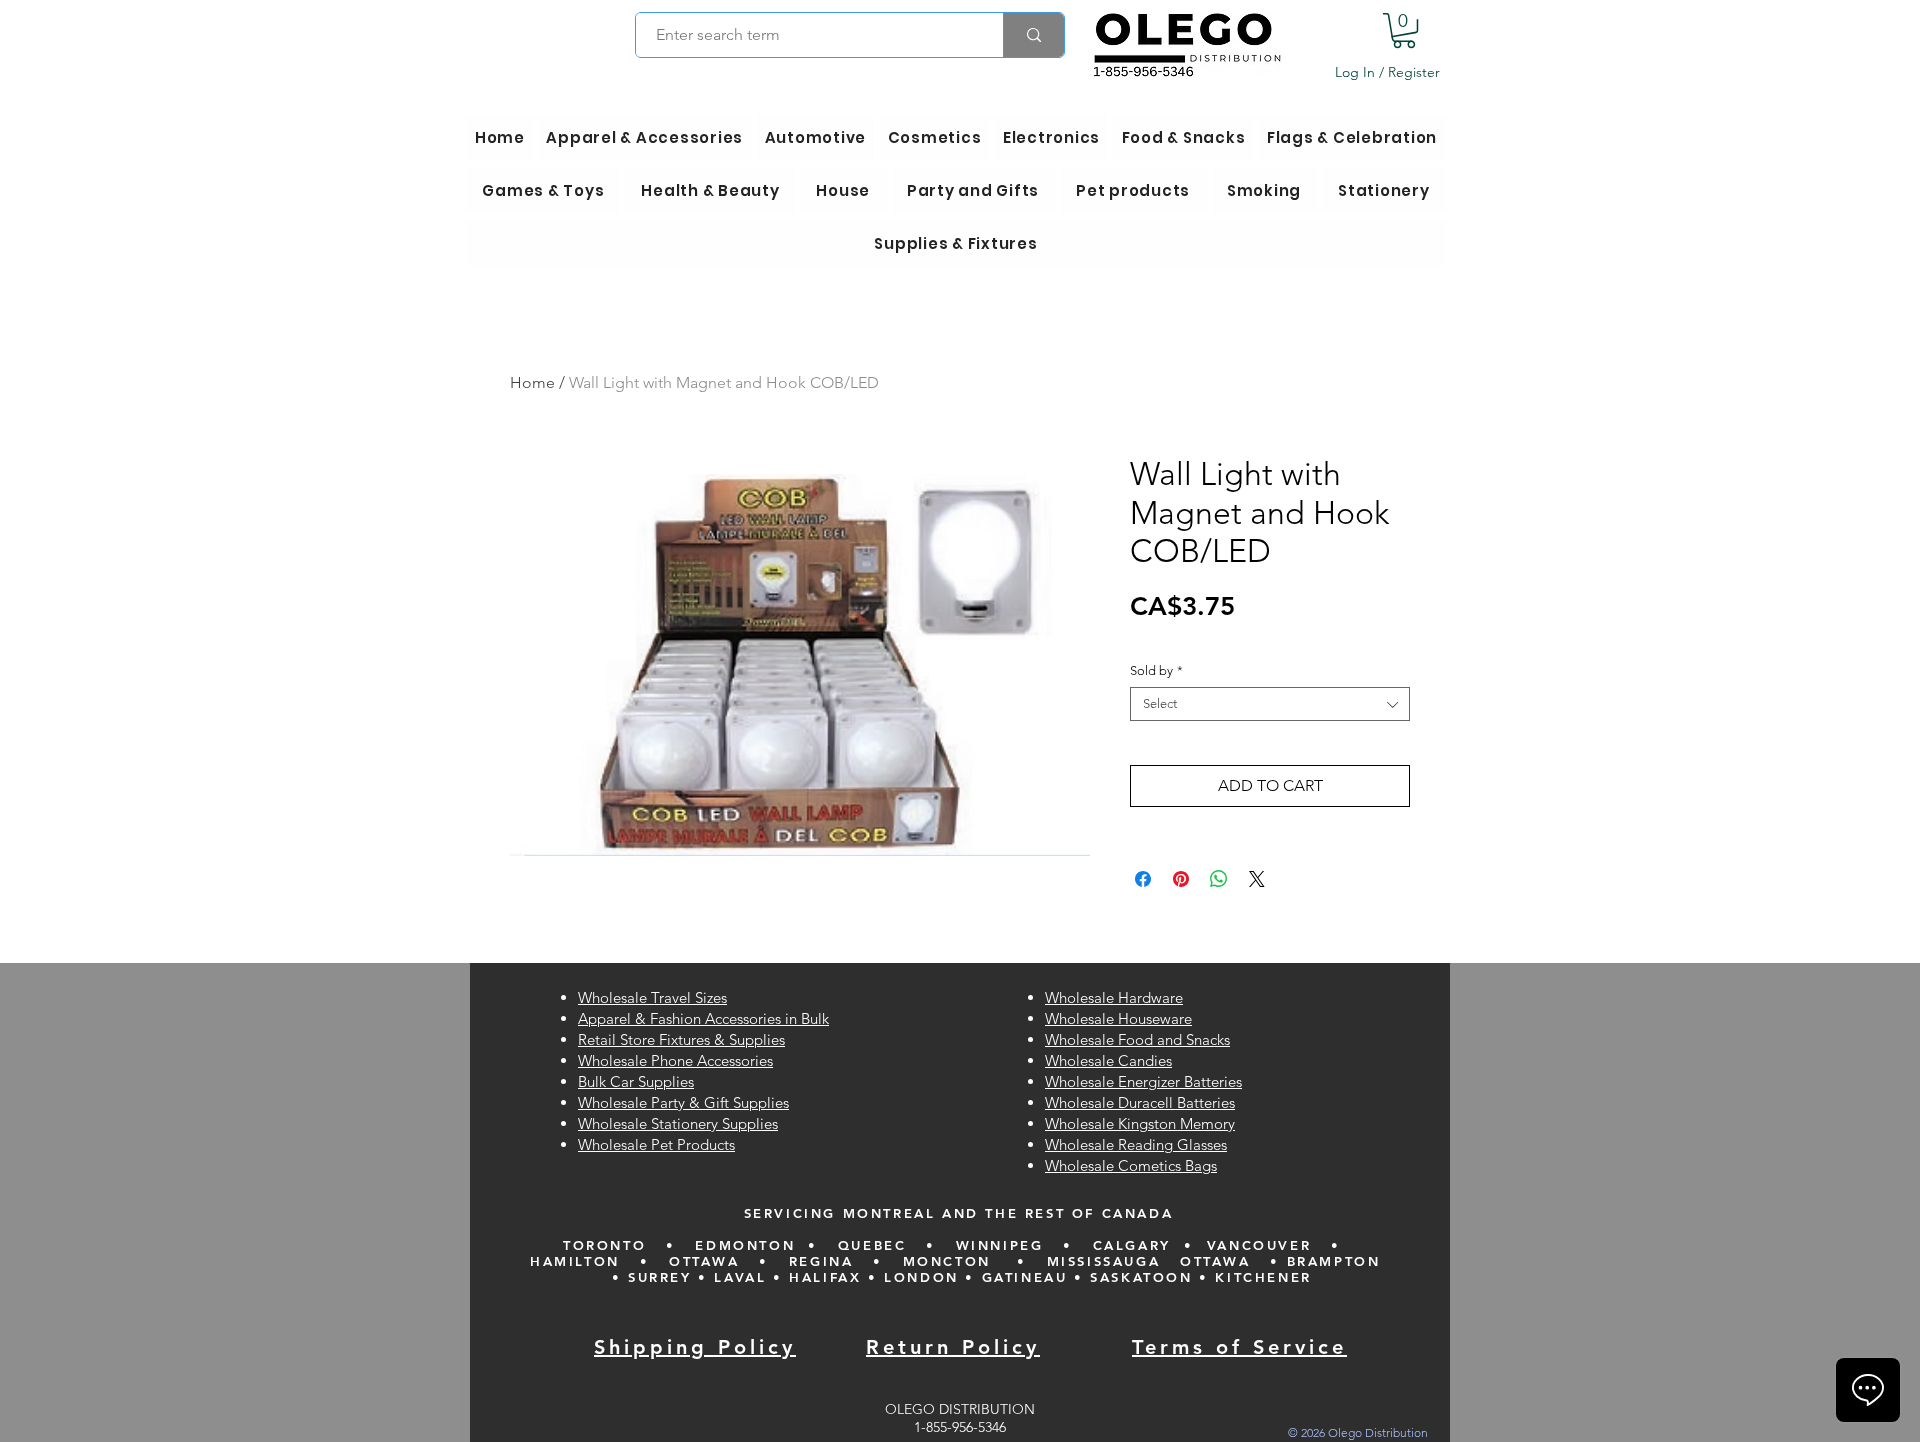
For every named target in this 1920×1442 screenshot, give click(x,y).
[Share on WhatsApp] (1219, 879)
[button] (1404, 30)
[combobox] (1270, 704)
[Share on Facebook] (1143, 879)
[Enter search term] (1033, 35)
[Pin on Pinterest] (1181, 879)
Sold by (1156, 670)
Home (532, 382)
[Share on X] (1257, 879)
